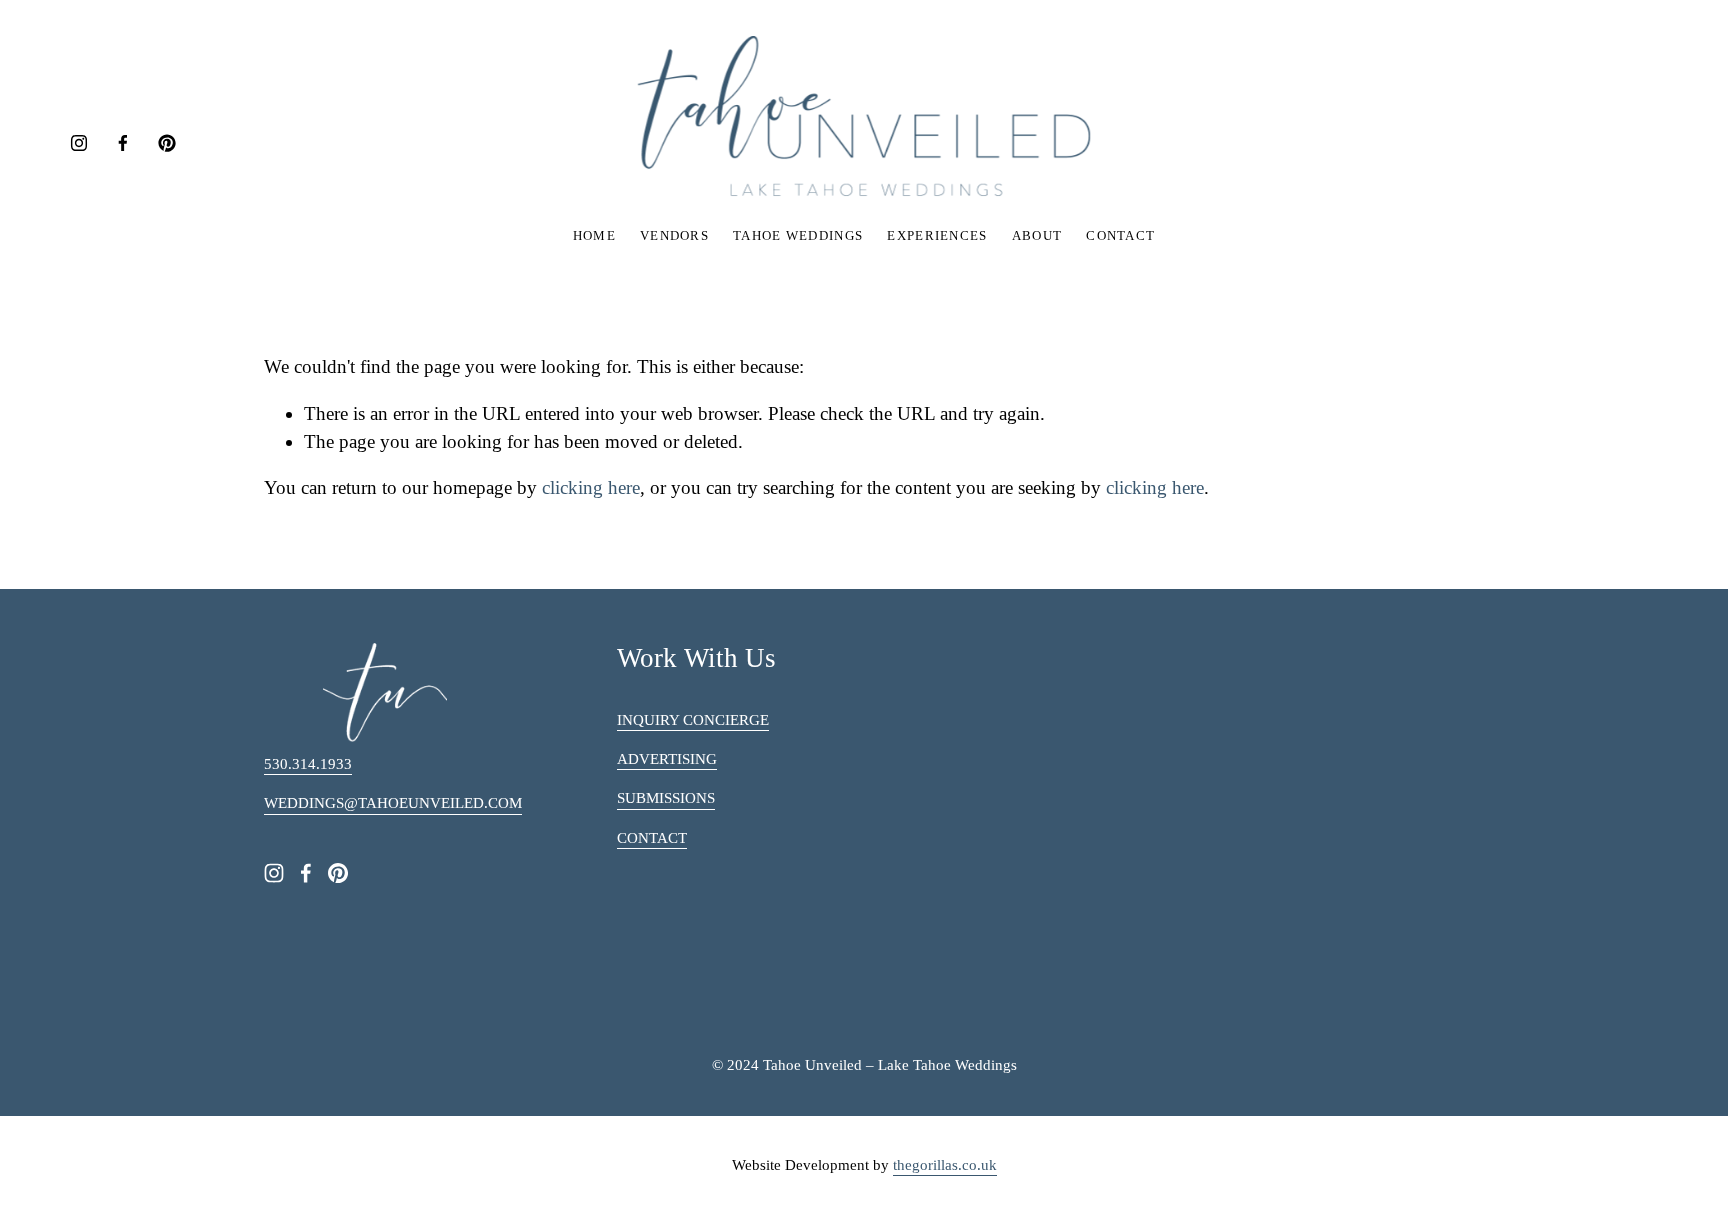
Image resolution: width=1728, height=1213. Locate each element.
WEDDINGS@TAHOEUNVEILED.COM (393, 803)
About (1037, 236)
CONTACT (652, 838)
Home (594, 236)
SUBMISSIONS (666, 798)
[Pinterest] (167, 143)
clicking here (591, 487)
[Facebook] (123, 143)
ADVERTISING (667, 759)
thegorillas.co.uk (945, 1165)
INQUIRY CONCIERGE (693, 720)
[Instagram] (79, 143)
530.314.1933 (308, 764)
